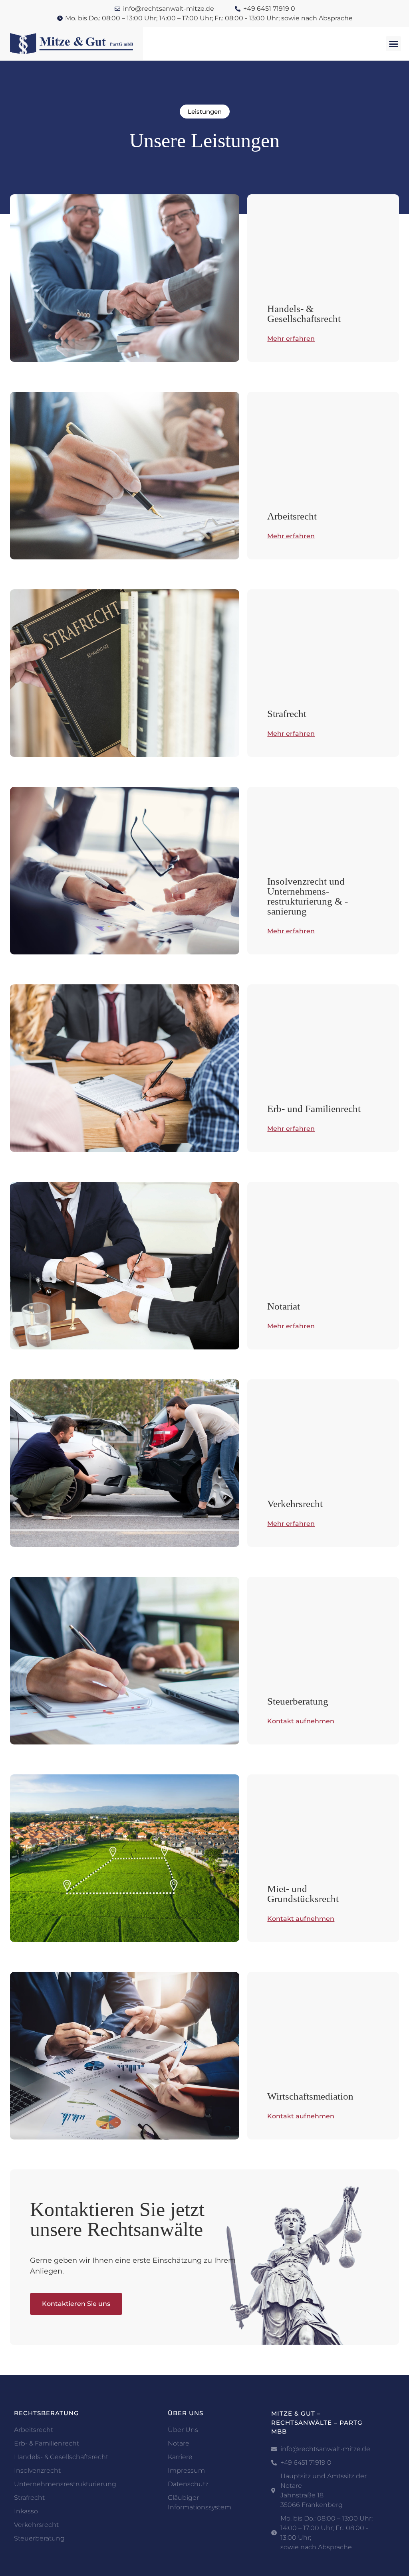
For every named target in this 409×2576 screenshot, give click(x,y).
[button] (393, 44)
